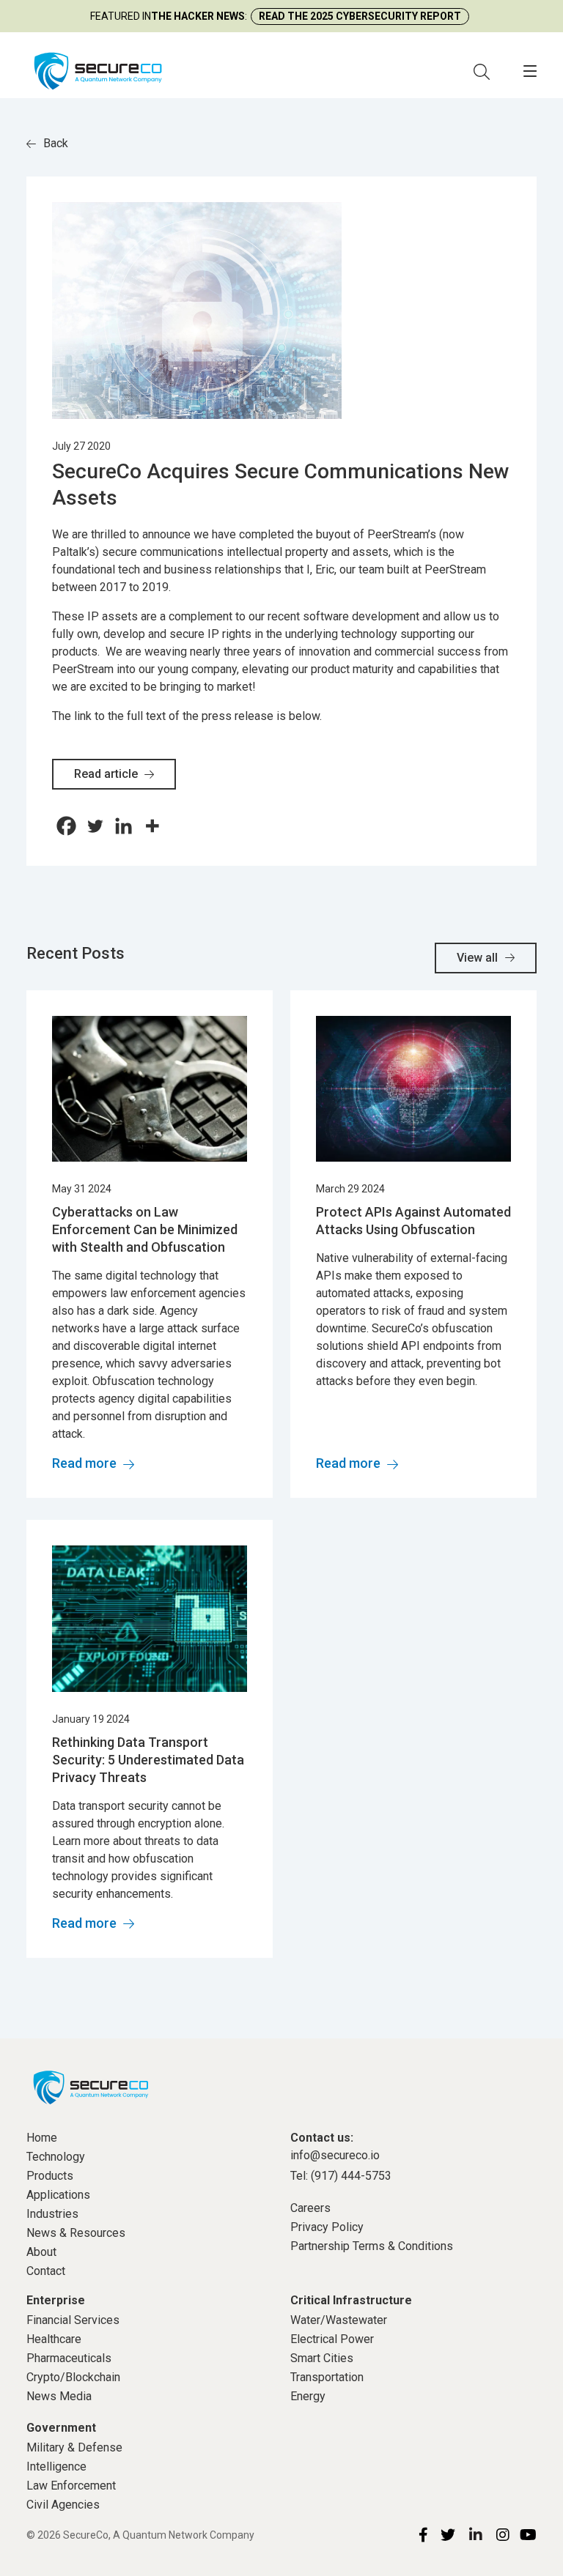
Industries (52, 2214)
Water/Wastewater (339, 2320)
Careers (310, 2208)
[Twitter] (95, 826)
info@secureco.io (335, 2155)
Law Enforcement (71, 2486)
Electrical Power (332, 2339)
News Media (59, 2396)
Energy (308, 2396)
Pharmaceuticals (69, 2358)
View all (477, 958)
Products (50, 2176)
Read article (107, 774)
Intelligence (56, 2466)
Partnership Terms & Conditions (372, 2246)
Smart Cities (322, 2358)
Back (56, 143)
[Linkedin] (124, 826)
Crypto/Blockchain (73, 2377)
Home (42, 2138)
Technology (56, 2157)
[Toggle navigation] (530, 71)
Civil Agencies (63, 2505)
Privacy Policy (327, 2227)
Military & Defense (74, 2447)
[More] (152, 826)
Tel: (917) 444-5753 (341, 2176)
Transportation (327, 2377)
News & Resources (76, 2233)
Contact (46, 2271)
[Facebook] (66, 826)
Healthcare (54, 2339)
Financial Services (73, 2320)
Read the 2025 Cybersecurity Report (360, 16)
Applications (58, 2195)
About (41, 2252)
